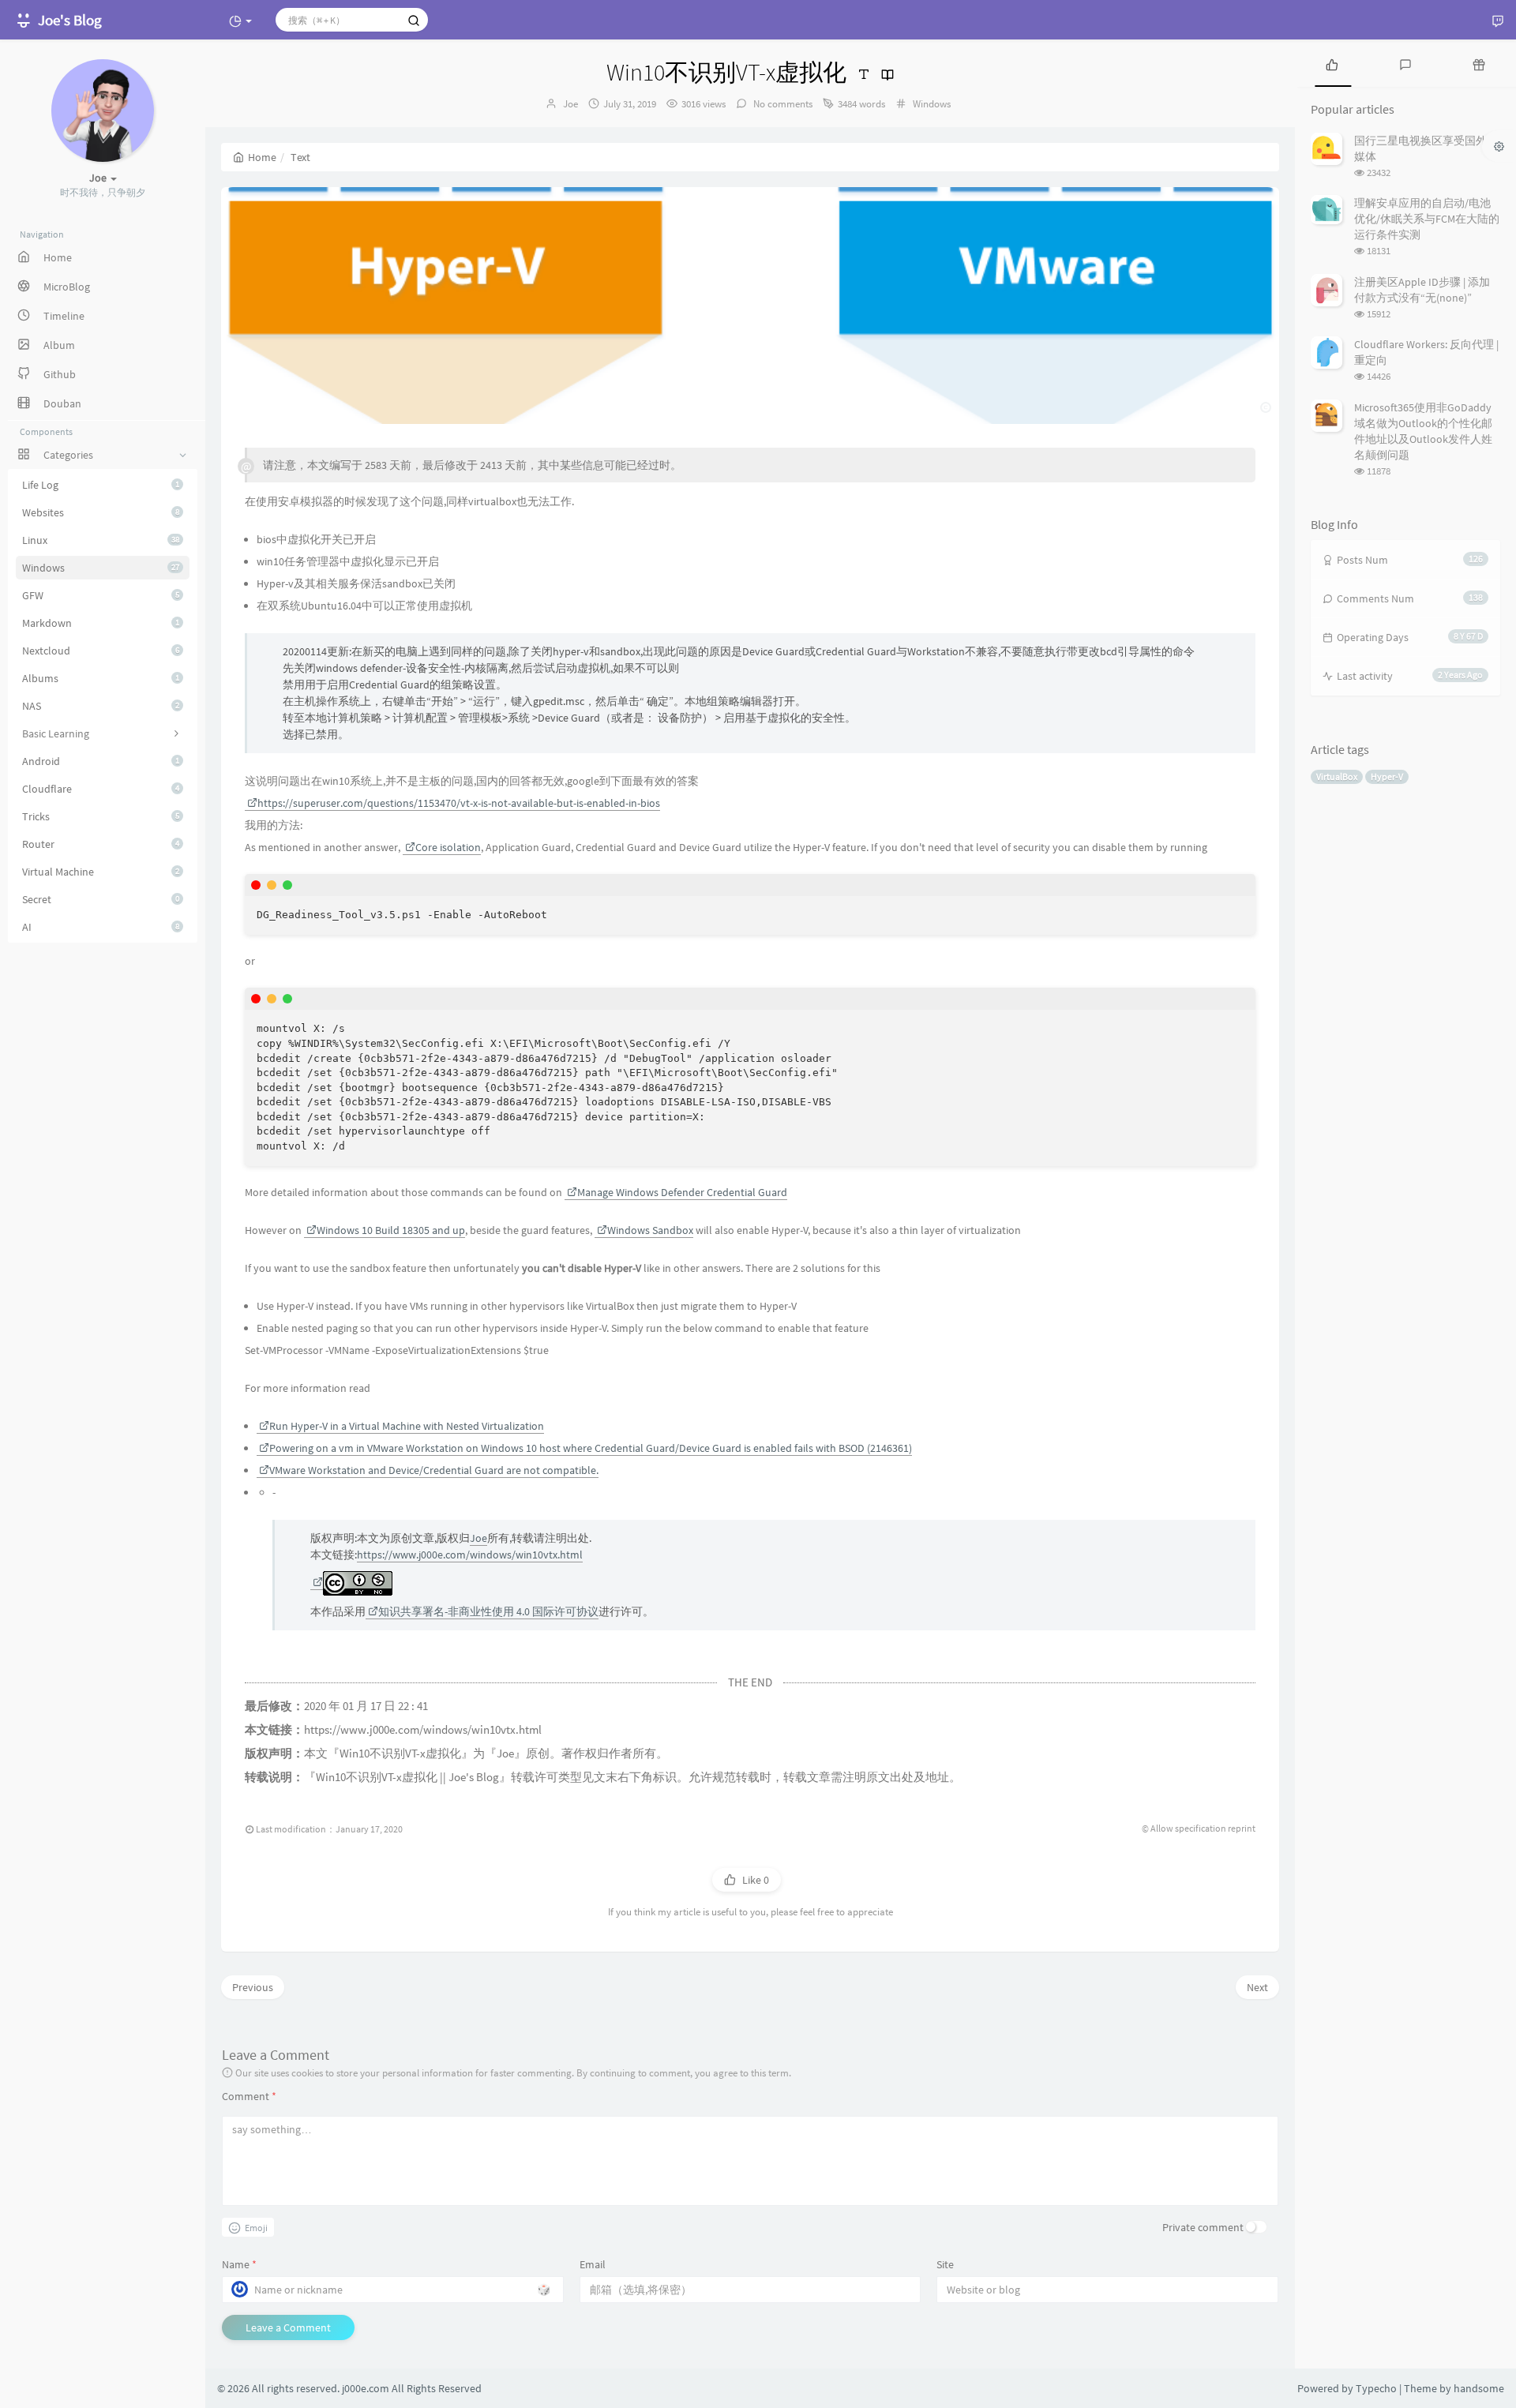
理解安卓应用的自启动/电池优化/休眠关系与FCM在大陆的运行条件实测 (1427, 219)
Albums (101, 678)
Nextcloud (101, 651)
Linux (101, 540)
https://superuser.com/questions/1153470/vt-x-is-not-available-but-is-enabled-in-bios (459, 803)
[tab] (1332, 63)
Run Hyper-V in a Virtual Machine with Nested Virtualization (407, 1426)
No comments (782, 104)
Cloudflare (101, 789)
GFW (101, 595)
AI (101, 927)
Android (101, 761)
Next (1257, 1987)
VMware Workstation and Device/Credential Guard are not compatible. (434, 1470)
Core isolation (448, 847)
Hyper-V (1387, 776)
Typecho (1376, 2388)
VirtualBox (1337, 776)
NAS (101, 706)
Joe (570, 104)
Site (945, 2264)
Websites (101, 512)
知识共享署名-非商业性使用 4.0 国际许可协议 (488, 1611)
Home (262, 157)
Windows (101, 568)
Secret (101, 899)
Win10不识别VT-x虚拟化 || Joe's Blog (407, 1777)
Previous (253, 1987)
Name (239, 2264)
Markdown (101, 623)
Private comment (1203, 2227)
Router (101, 844)
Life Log (101, 485)
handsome (1479, 2388)
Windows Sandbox (650, 1230)
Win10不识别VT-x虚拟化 (400, 1753)
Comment (249, 2096)
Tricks (101, 816)
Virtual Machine (101, 872)
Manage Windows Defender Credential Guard (682, 1192)
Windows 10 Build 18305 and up (391, 1230)
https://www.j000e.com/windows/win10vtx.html (470, 1555)
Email (593, 2264)
